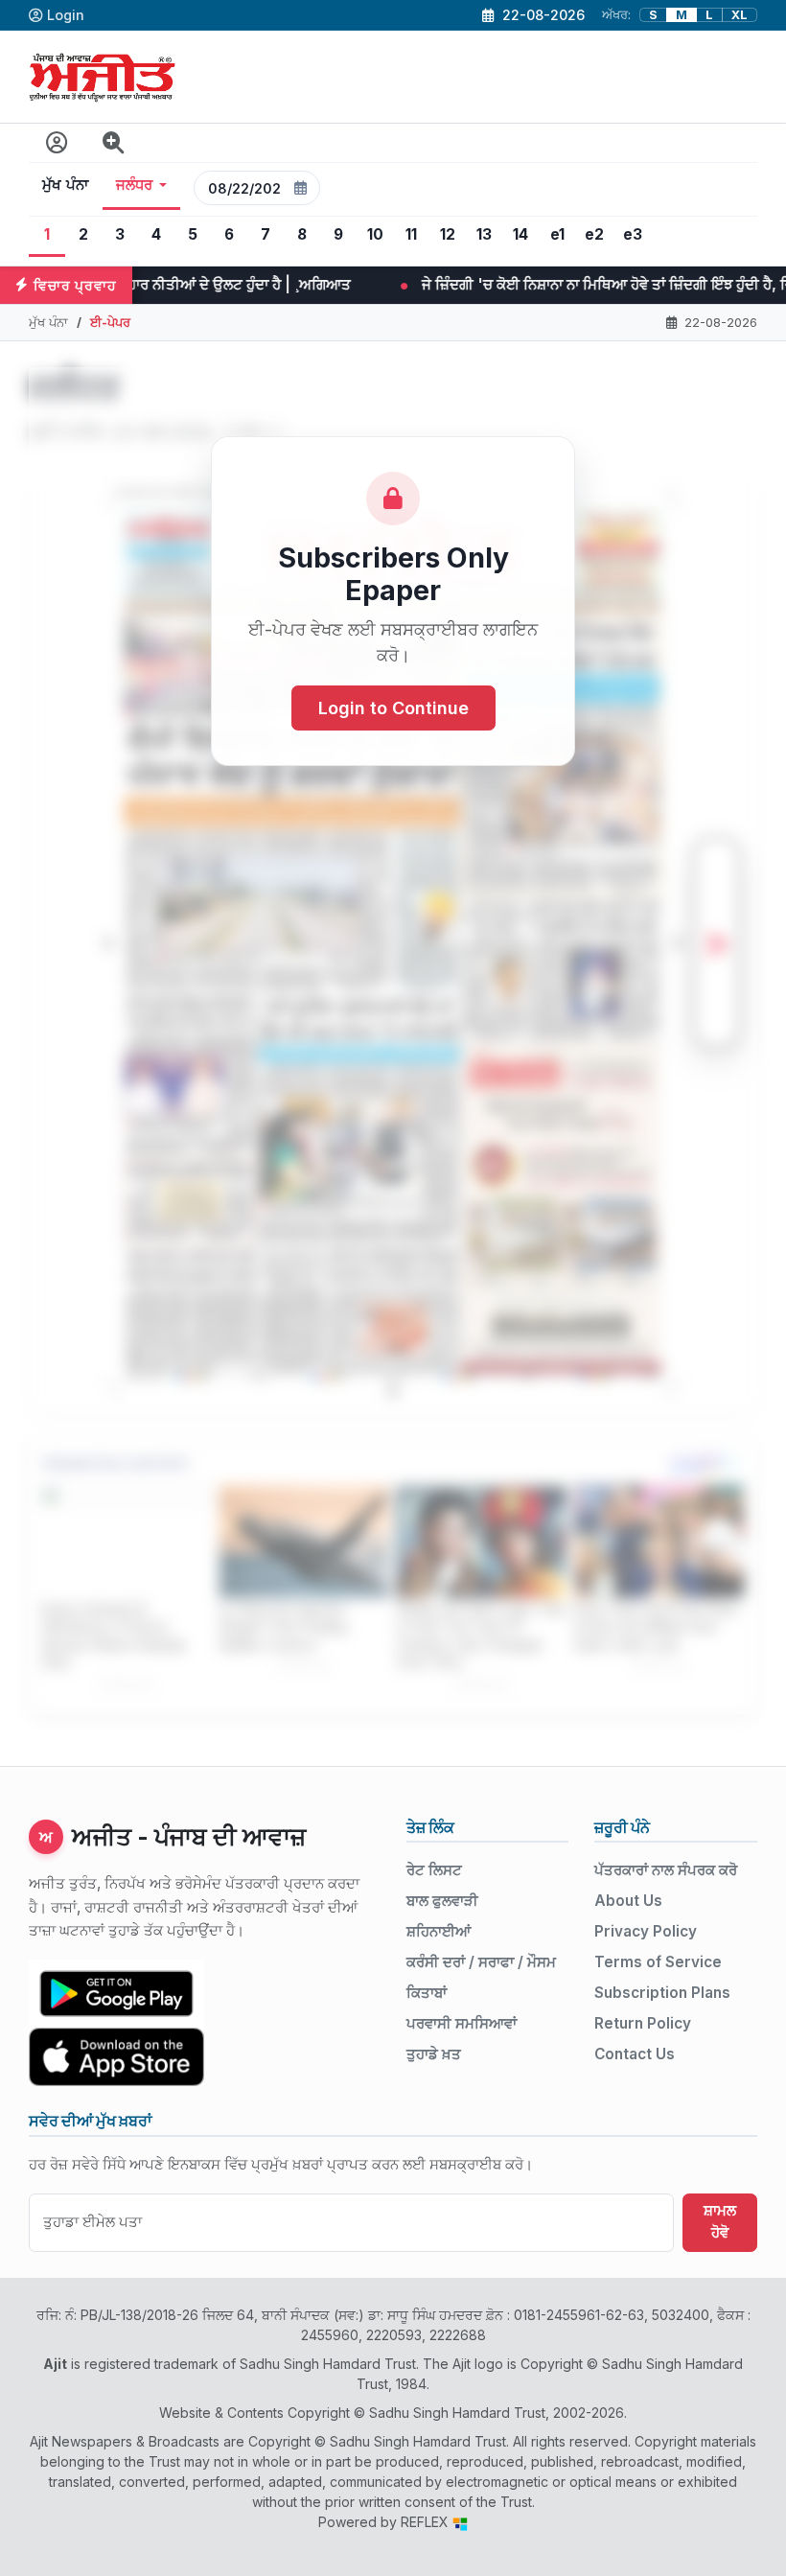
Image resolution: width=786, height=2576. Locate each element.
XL (740, 15)
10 (375, 234)
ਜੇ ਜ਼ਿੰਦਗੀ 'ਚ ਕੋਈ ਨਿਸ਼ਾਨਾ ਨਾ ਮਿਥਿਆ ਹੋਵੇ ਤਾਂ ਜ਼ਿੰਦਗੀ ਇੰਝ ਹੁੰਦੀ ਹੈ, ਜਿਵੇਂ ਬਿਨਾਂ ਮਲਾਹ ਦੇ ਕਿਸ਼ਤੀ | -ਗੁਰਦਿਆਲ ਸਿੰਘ (468, 284)
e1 (557, 234)
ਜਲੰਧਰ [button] (135, 185)
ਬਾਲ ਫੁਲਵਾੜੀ (442, 1901)
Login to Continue (393, 708)
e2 (594, 234)
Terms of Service (658, 1962)
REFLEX (427, 2522)
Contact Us (635, 2054)
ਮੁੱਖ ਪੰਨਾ (66, 185)
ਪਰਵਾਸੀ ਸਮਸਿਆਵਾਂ (462, 2023)
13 (484, 234)
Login (66, 15)
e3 (633, 234)
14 (520, 234)
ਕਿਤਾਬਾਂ (427, 1993)
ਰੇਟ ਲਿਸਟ (434, 1870)
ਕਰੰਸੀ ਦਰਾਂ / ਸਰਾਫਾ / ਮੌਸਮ (481, 1962)
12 (448, 234)
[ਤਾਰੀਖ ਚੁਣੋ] (301, 188)
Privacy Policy (646, 1931)
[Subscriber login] (57, 143)
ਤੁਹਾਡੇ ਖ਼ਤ (434, 2054)
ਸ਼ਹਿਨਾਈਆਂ (439, 1931)
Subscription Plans (662, 1993)
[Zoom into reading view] (114, 143)
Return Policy (643, 2023)
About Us (628, 1901)
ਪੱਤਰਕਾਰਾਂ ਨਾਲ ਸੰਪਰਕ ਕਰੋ (666, 1870)
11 (411, 234)
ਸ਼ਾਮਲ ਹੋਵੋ (720, 2221)
